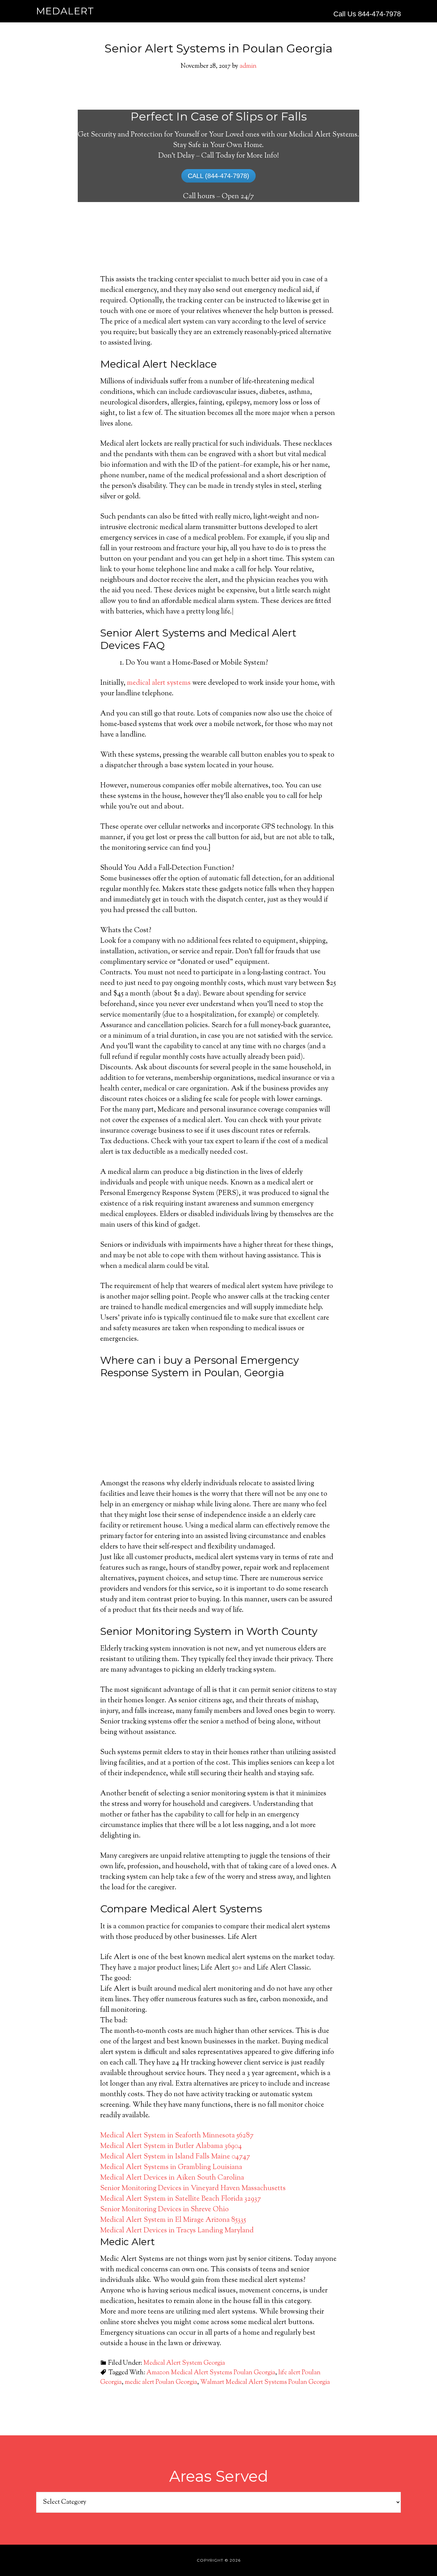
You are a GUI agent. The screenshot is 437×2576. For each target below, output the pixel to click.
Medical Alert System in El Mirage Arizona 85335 (173, 2220)
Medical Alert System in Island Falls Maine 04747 (175, 2157)
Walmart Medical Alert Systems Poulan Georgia (265, 2382)
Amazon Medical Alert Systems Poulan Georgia (211, 2373)
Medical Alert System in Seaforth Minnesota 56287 (177, 2136)
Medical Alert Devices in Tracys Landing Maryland (177, 2231)
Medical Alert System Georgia (184, 2363)
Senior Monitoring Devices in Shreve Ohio (164, 2210)
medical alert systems (159, 683)
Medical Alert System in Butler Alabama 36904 (171, 2146)
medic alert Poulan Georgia (161, 2382)
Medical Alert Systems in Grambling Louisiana (171, 2167)
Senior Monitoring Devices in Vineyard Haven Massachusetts (193, 2189)
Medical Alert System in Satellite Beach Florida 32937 (181, 2199)
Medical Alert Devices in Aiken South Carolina (172, 2178)
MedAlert (65, 11)
